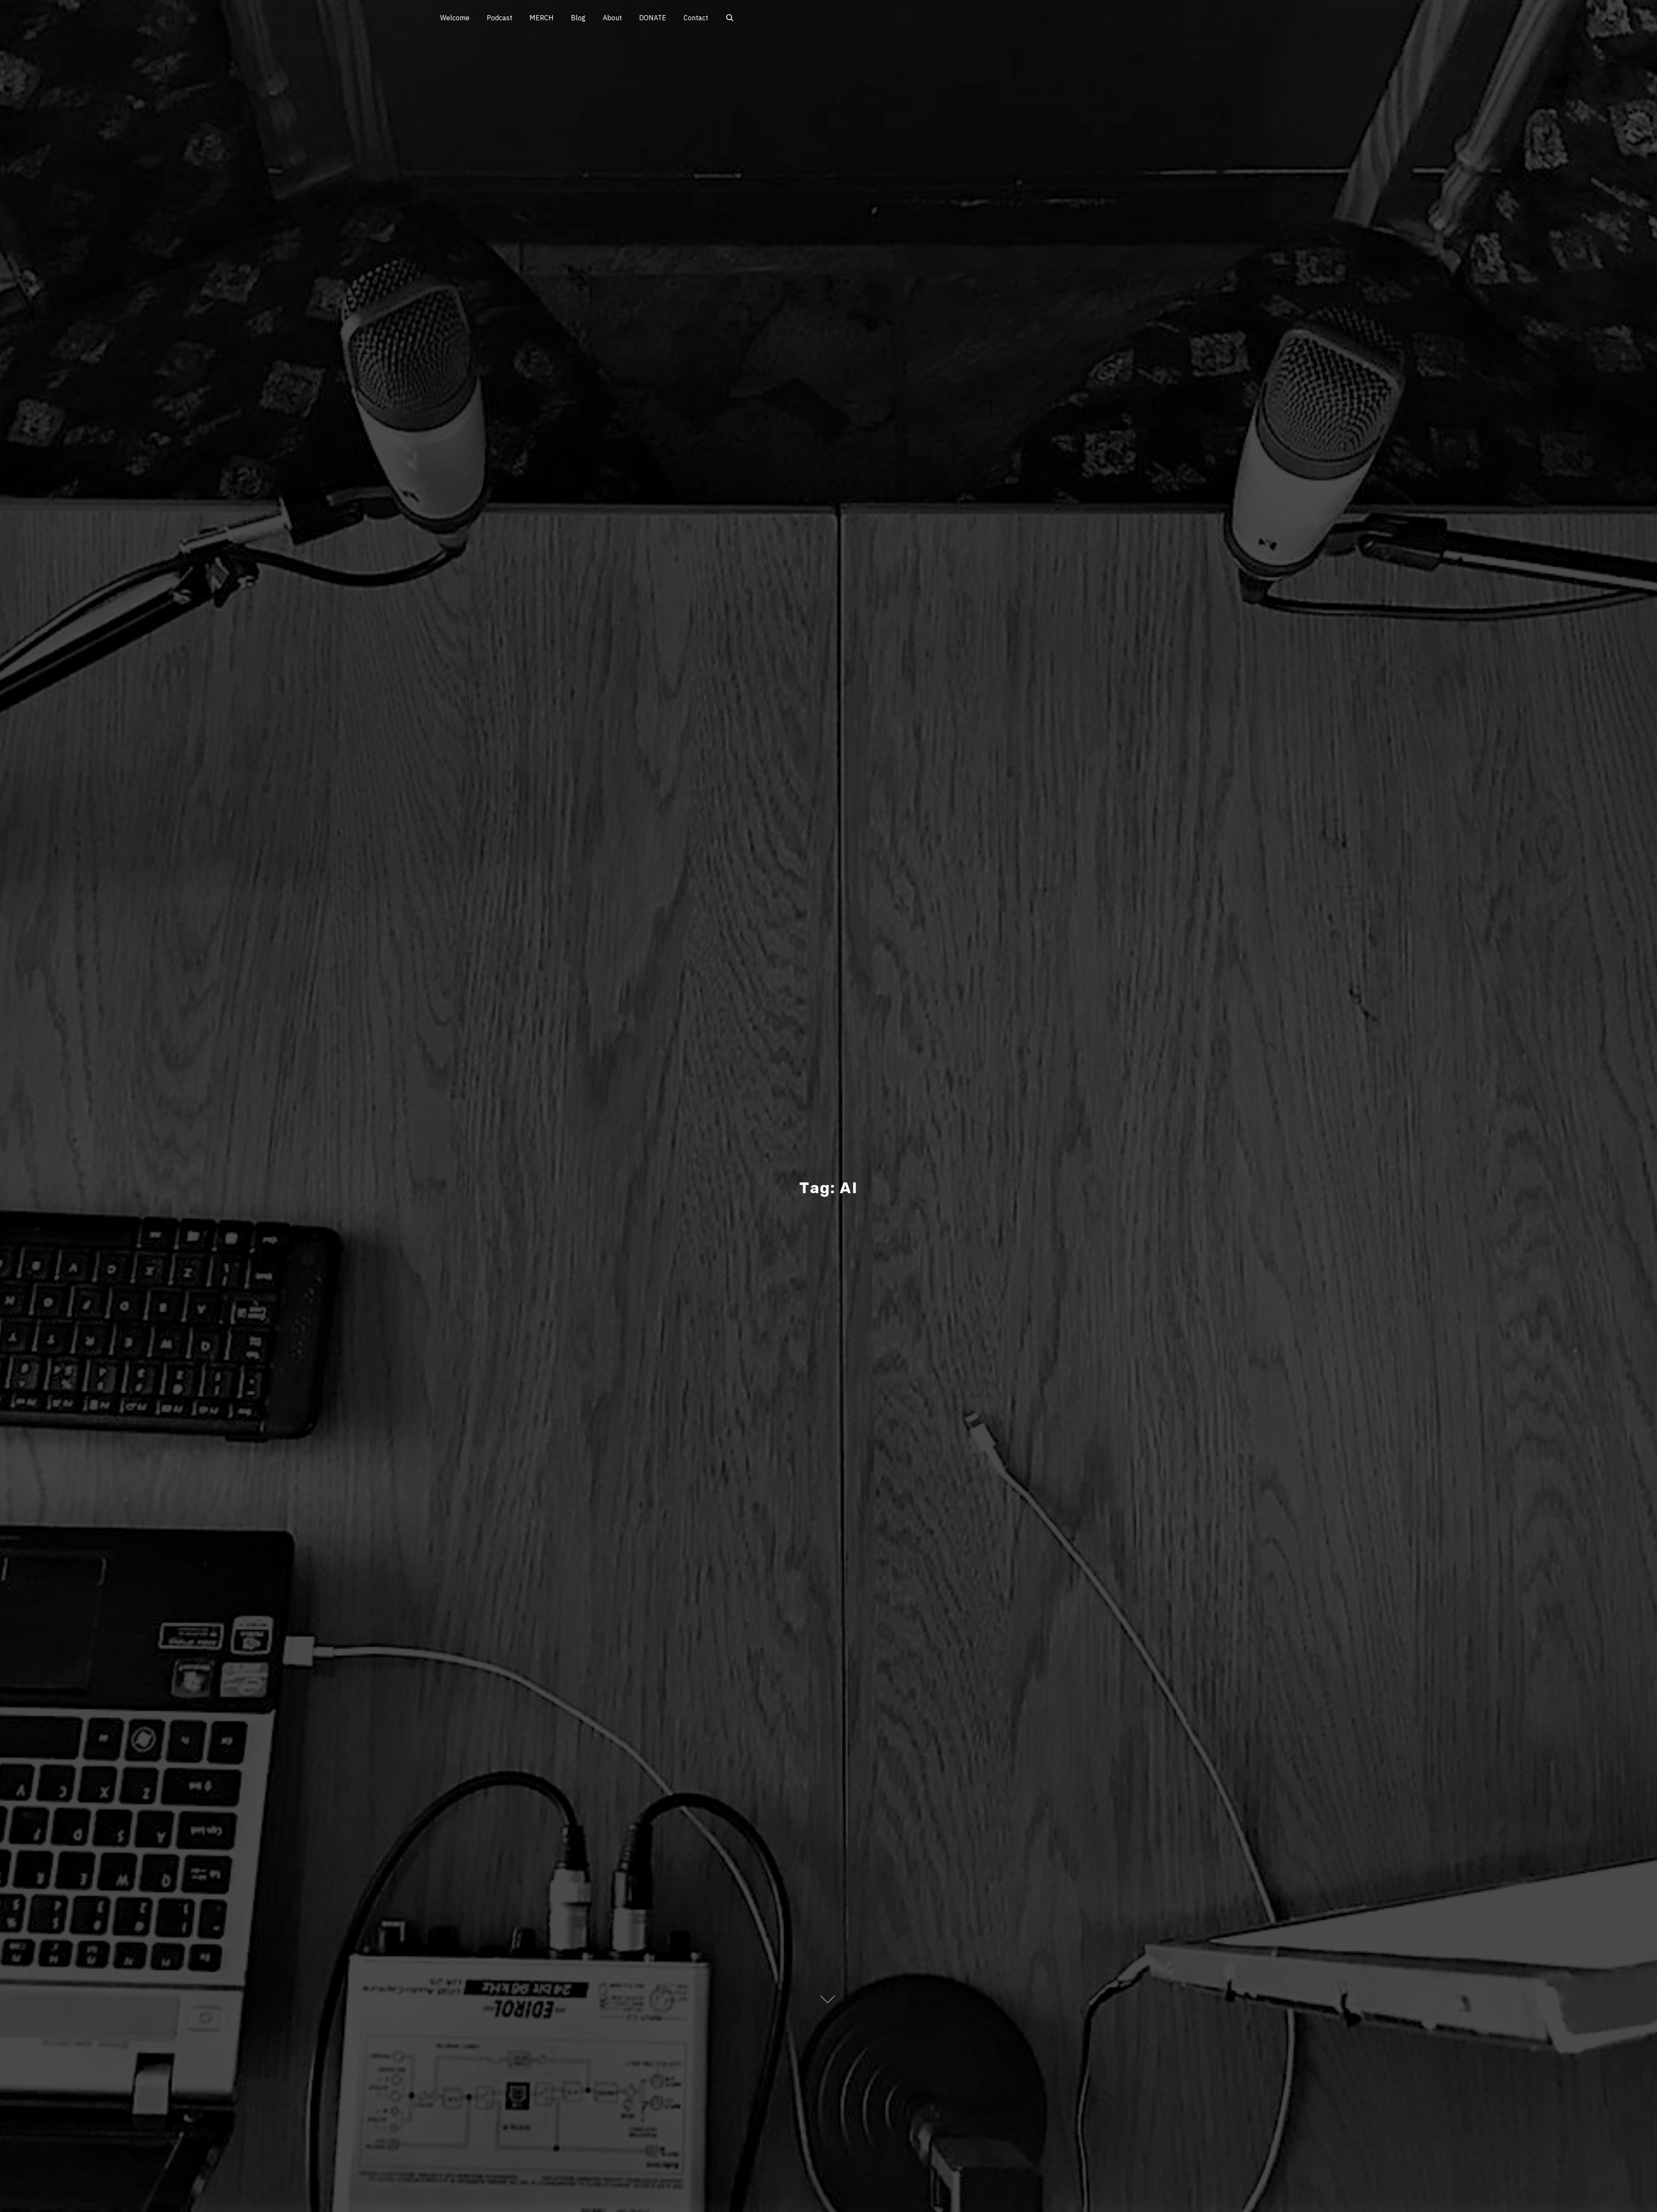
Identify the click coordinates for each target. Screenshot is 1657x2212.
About (612, 18)
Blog (578, 18)
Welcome (455, 18)
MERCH (542, 18)
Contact (696, 18)
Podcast (499, 18)
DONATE (653, 18)
